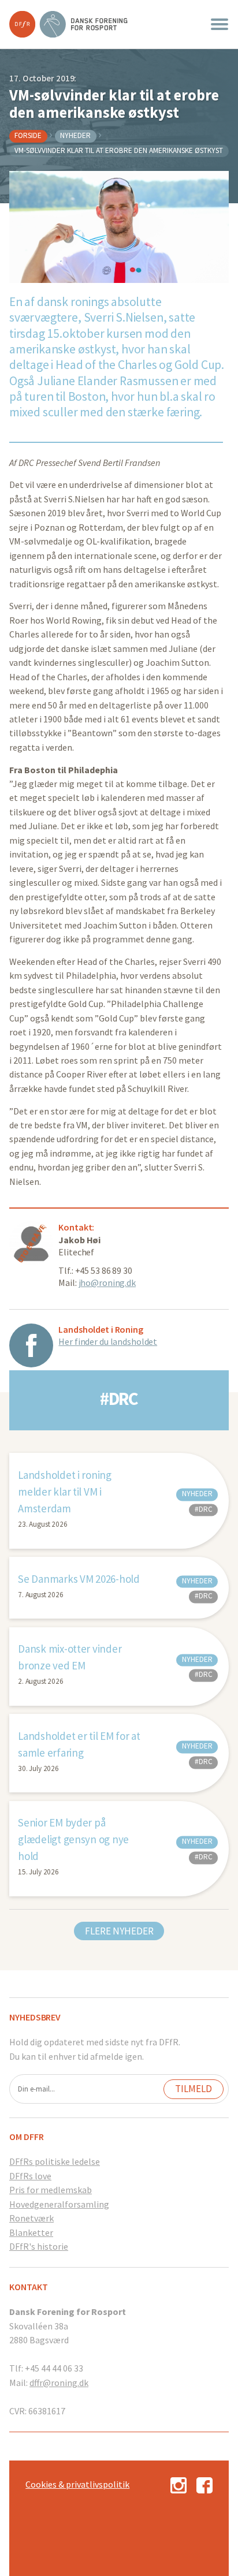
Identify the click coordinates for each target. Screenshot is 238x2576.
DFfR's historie (39, 2246)
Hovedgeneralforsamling (59, 2204)
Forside (28, 135)
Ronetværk (31, 2218)
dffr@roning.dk (59, 2383)
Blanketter (31, 2232)
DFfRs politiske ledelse (55, 2161)
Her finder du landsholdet (108, 1341)
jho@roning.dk (107, 1283)
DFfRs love (30, 2176)
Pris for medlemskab (51, 2190)
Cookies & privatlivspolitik (77, 2484)
